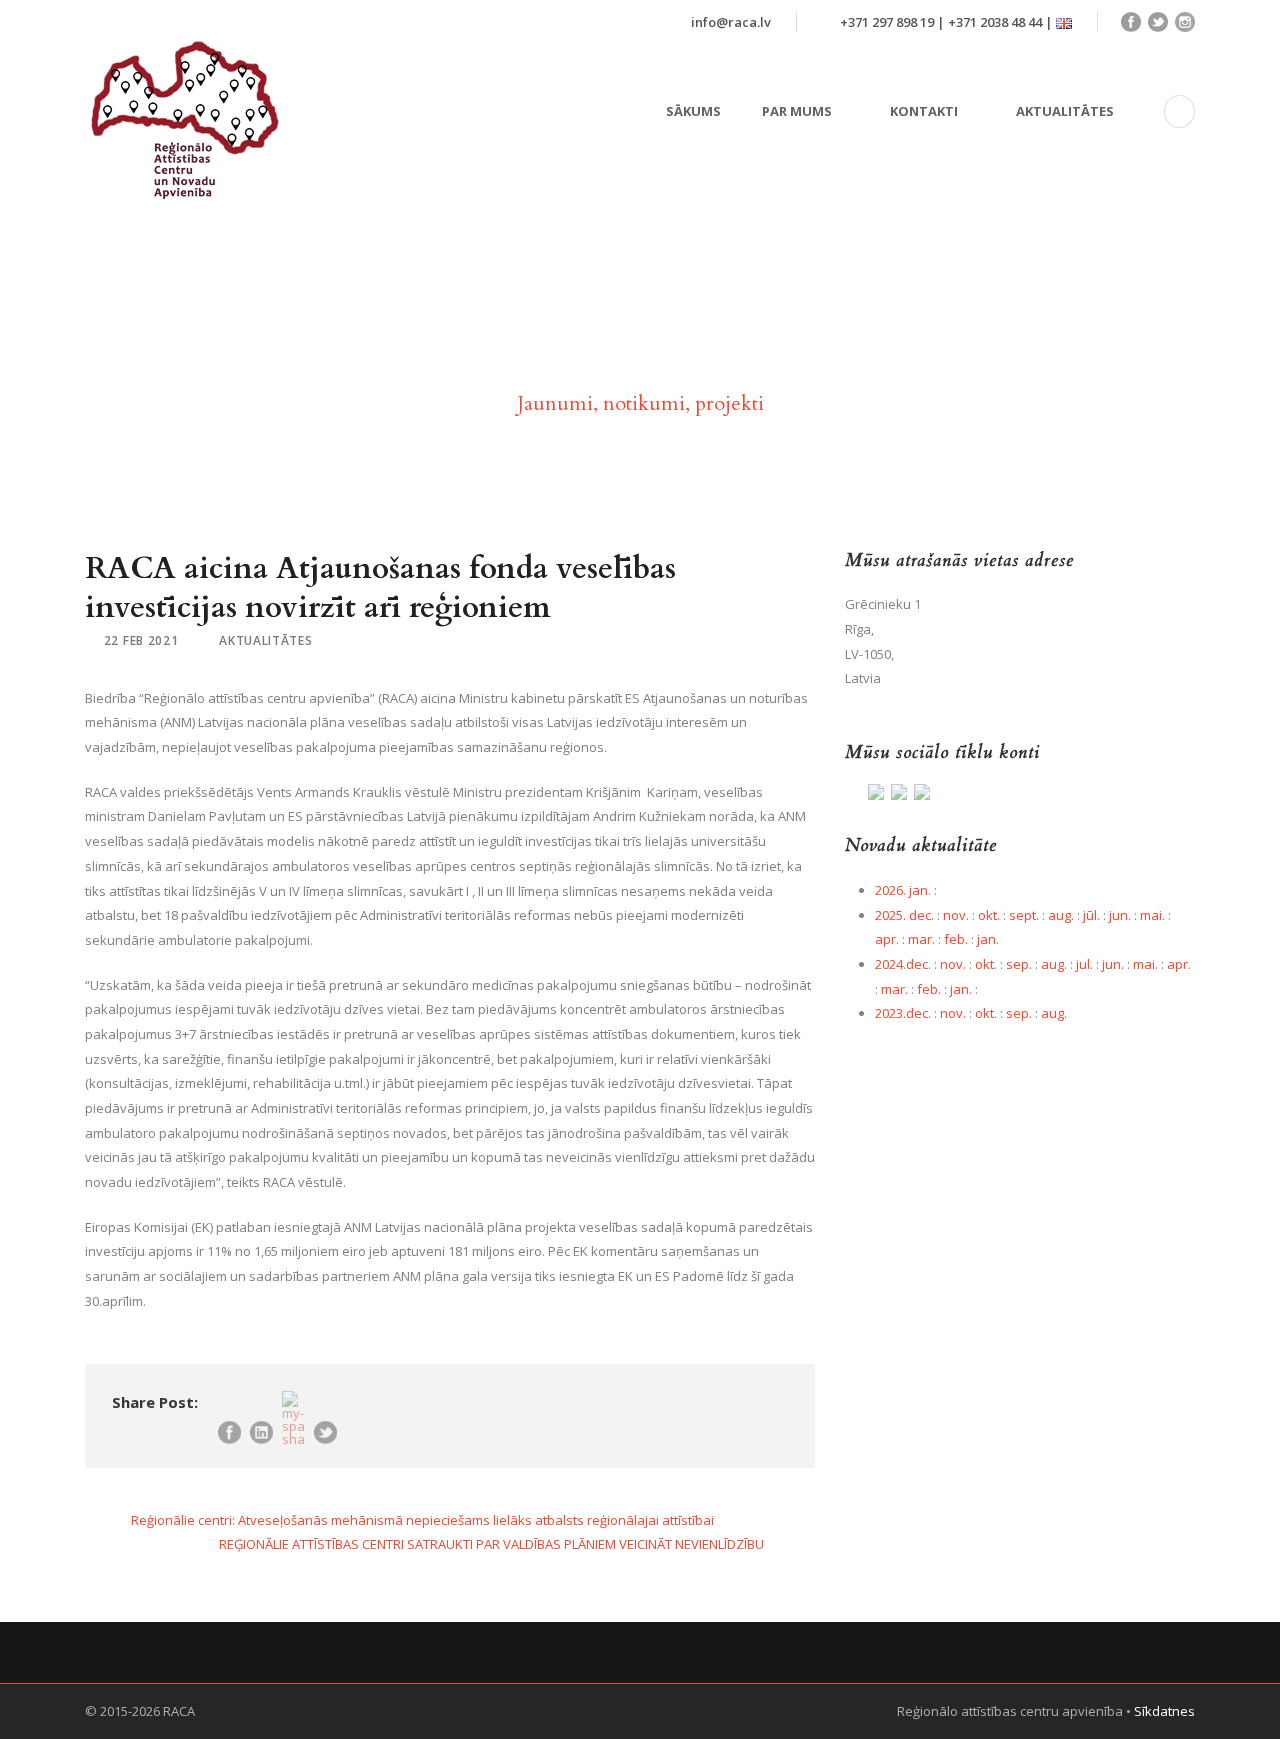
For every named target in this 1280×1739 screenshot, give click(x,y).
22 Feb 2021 (141, 640)
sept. (1024, 915)
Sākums (693, 111)
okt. (989, 915)
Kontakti (924, 111)
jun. (1120, 915)
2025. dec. (904, 915)
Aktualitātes (1065, 111)
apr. (887, 939)
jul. (1084, 964)
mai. (1152, 915)
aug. (1061, 915)
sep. (1019, 964)
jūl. (1091, 915)
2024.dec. (903, 964)
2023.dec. (903, 1013)
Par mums (797, 111)
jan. (988, 939)
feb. (956, 939)
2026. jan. (903, 890)
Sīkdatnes (1164, 1711)
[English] (1064, 22)
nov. (956, 915)
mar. (921, 939)
